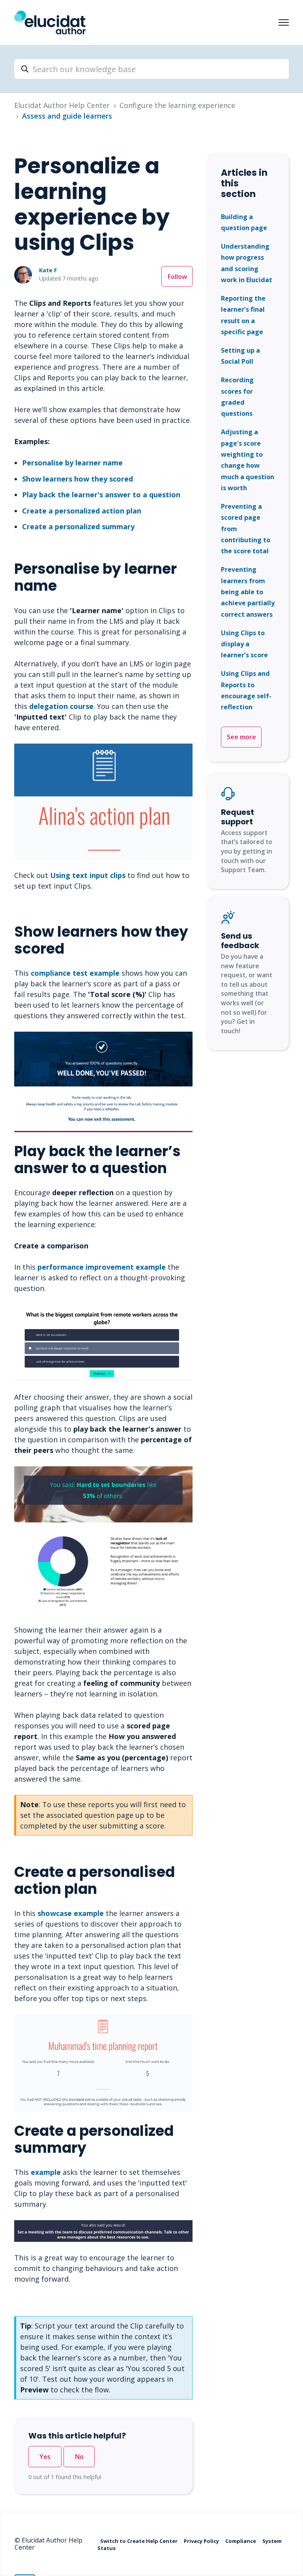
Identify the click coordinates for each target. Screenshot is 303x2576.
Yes (45, 2457)
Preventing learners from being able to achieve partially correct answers (248, 592)
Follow (177, 277)
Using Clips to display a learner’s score (244, 644)
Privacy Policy (202, 2541)
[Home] (50, 22)
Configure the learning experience (177, 105)
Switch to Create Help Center (139, 2541)
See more (241, 737)
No (79, 2457)
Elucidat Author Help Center (62, 105)
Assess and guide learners (67, 116)
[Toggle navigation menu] (284, 22)
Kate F (48, 270)
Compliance (241, 2541)
